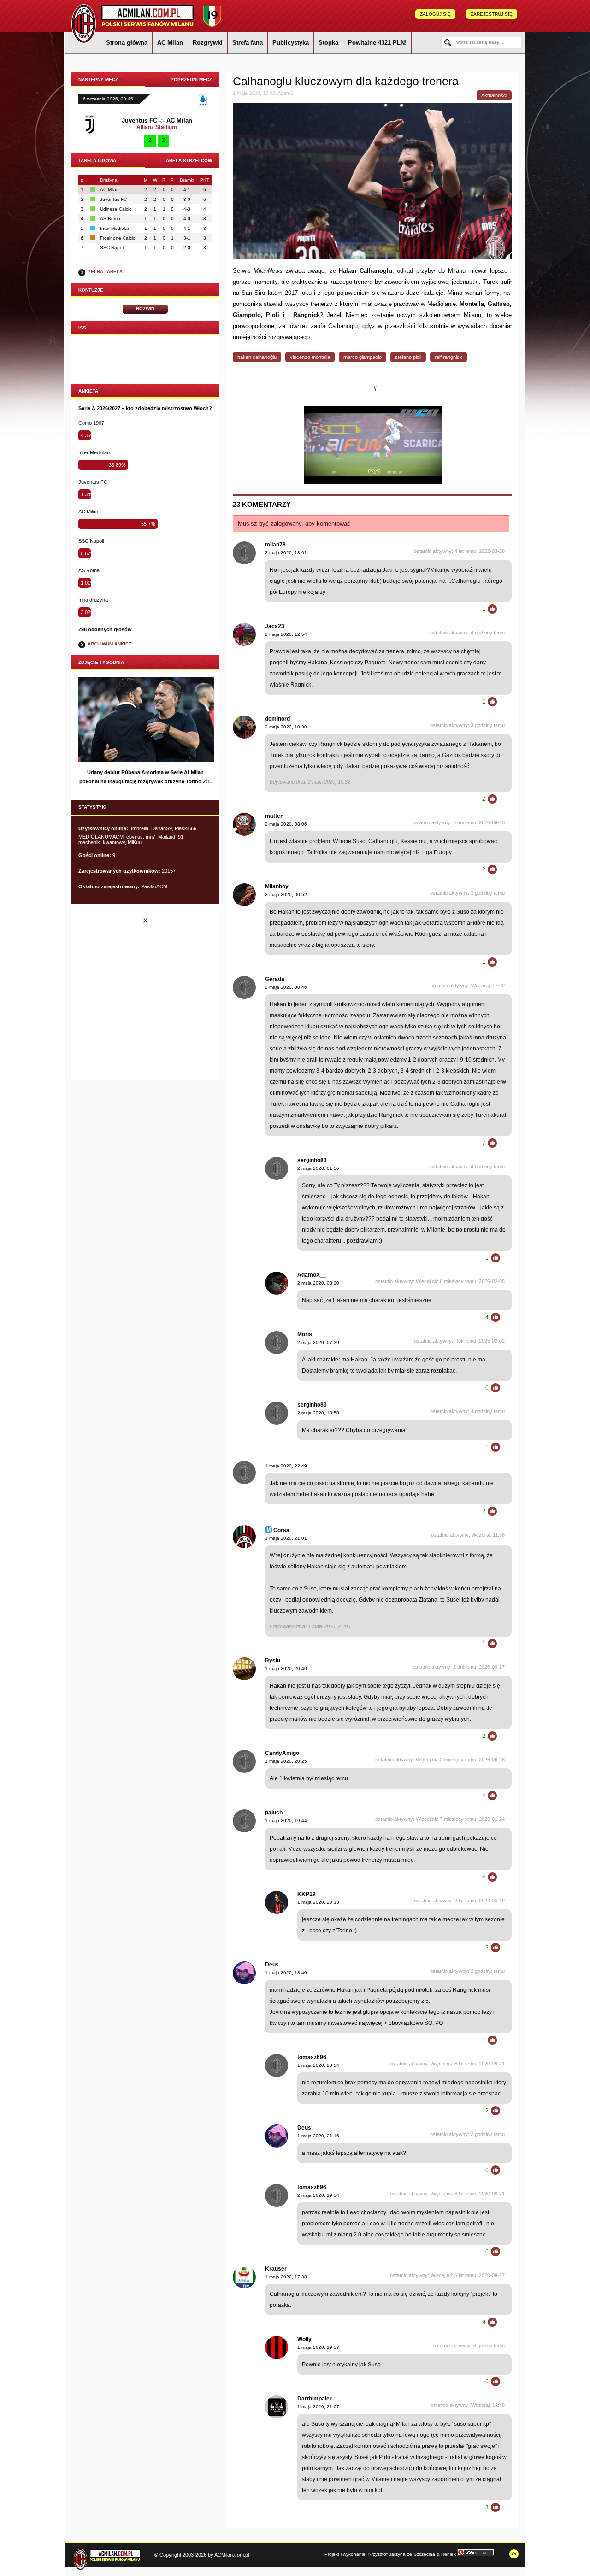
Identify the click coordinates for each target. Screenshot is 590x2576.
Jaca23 (275, 626)
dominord (277, 719)
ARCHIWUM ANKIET (109, 644)
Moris (305, 1334)
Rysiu (273, 1661)
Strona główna (127, 43)
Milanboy (277, 886)
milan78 (275, 545)
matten (274, 816)
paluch (274, 1813)
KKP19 (307, 1894)
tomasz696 (312, 2057)
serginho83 (312, 1160)
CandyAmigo (282, 1753)
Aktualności (494, 95)
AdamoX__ (312, 1275)
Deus (272, 1965)
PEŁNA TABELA (105, 272)
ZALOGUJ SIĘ (435, 14)
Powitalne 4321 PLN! (377, 43)
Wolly (304, 2339)
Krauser (276, 2269)
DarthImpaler (315, 2399)
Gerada (275, 979)
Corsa (281, 1530)
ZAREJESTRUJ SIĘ (492, 14)
